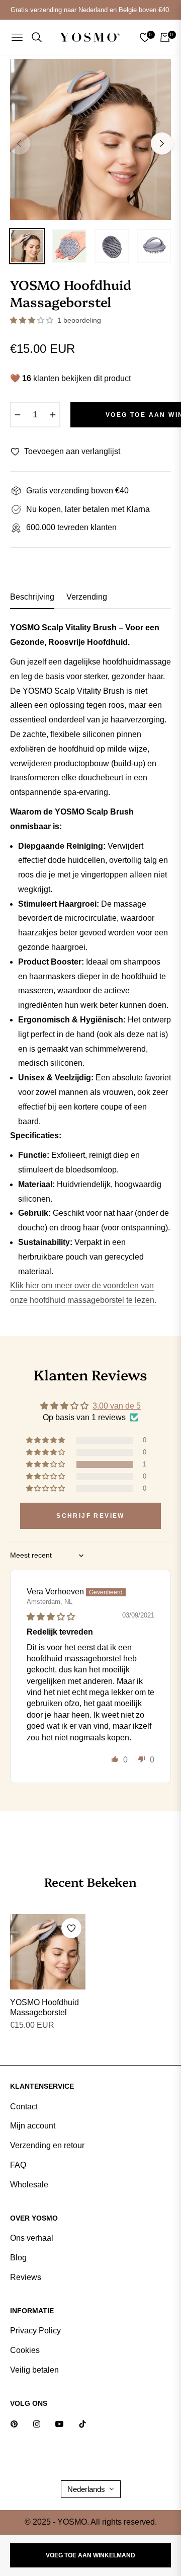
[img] (51, 1617)
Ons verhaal (32, 2238)
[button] (33, 320)
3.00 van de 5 (117, 1406)
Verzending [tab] (87, 597)
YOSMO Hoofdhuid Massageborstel (44, 2008)
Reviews (26, 2277)
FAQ (18, 2165)
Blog (18, 2258)
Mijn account (33, 2126)
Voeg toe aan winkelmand (90, 2555)
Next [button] (162, 143)
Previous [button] (19, 143)
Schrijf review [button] (90, 1516)
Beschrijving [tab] (32, 597)
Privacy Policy (35, 2331)
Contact (24, 2107)
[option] (90, 139)
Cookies (25, 2350)
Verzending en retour (47, 2145)
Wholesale (29, 2185)
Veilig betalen (34, 2370)
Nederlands (86, 2489)
